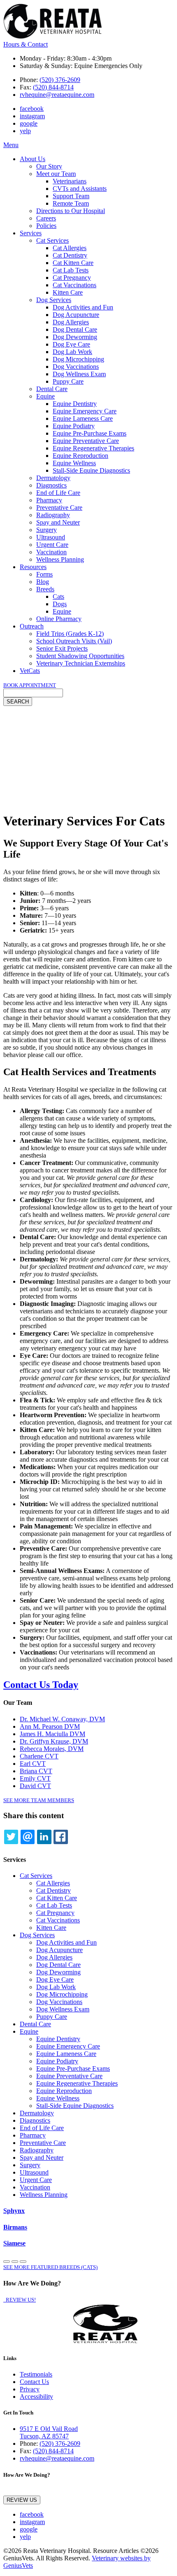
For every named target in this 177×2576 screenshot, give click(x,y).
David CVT (35, 1786)
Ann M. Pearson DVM (50, 1726)
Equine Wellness (74, 463)
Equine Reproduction (80, 456)
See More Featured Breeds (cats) (50, 2267)
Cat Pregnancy (72, 278)
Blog (43, 582)
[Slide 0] (7, 2262)
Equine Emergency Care (85, 411)
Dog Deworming (75, 337)
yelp (25, 131)
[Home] (53, 37)
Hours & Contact (26, 44)
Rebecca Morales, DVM (52, 1749)
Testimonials (36, 2374)
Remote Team (71, 203)
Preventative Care (59, 507)
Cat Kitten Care (73, 263)
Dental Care (52, 389)
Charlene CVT (39, 1756)
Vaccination (51, 552)
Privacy (30, 2389)
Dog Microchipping (78, 359)
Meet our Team (56, 174)
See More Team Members (39, 1800)
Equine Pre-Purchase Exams (90, 433)
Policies (46, 226)
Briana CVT (36, 1771)
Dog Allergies (71, 322)
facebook (32, 109)
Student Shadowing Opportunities (80, 656)
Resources (33, 567)
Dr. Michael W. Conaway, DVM (62, 1719)
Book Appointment (30, 685)
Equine (45, 396)
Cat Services (52, 240)
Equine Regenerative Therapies (93, 448)
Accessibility (36, 2397)
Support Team (71, 196)
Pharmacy (49, 500)
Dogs (60, 604)
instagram (32, 116)
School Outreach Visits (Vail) (74, 641)
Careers (46, 218)
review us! (20, 2300)
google (29, 123)
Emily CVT (35, 1778)
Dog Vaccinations (76, 367)
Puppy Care (68, 381)
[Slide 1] (15, 2262)
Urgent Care (52, 545)
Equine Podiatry (74, 426)
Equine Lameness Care (83, 418)
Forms (44, 574)
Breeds (45, 589)
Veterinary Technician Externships (81, 663)
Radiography (53, 515)
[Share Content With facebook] (61, 1837)
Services (31, 233)
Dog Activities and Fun (83, 307)
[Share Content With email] (28, 1837)
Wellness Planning (60, 559)
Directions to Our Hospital (71, 211)
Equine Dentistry (75, 404)
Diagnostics (51, 485)
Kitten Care (68, 292)
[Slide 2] (23, 2262)
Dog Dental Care (75, 329)
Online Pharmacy (59, 619)
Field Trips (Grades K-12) (70, 634)
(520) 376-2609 (60, 80)
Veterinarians (70, 181)
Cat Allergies (70, 248)
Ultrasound (51, 537)
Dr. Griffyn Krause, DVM (54, 1741)
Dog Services (54, 300)
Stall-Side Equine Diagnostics (91, 470)
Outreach (32, 626)
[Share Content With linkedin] (44, 1837)
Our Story (49, 166)
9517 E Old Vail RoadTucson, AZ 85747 (49, 2432)
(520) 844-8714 (53, 87)
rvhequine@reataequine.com (57, 95)
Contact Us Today (41, 1685)
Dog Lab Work (72, 352)
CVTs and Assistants (80, 189)
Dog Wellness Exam (79, 374)
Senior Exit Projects (62, 648)
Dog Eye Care (71, 344)
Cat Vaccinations (75, 285)
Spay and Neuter (58, 522)
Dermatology (53, 478)
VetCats (30, 671)
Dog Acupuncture (76, 315)
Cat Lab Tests (71, 270)
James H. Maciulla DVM (52, 1734)
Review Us (22, 2500)
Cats (58, 597)
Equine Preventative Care (86, 441)
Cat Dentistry (70, 255)
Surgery (47, 530)
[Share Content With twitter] (11, 1837)
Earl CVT (33, 1764)
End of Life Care (58, 493)
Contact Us (34, 2382)
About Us (33, 159)
